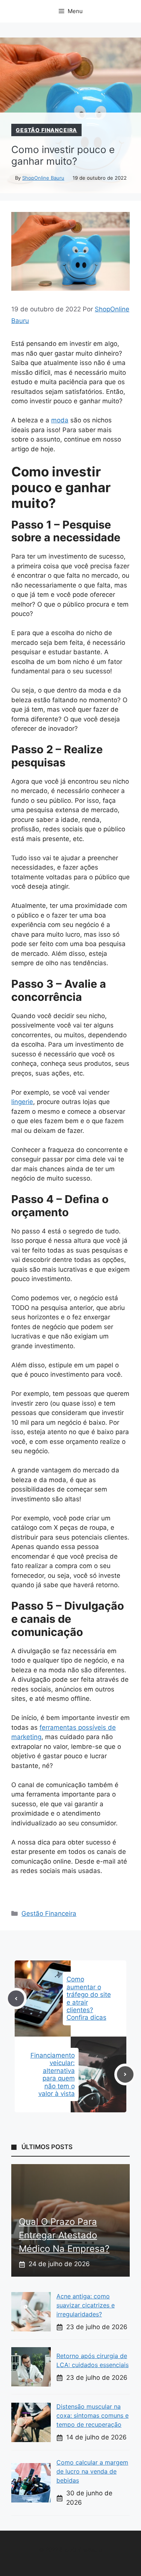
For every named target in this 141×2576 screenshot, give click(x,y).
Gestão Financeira (46, 130)
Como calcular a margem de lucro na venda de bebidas (92, 2471)
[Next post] (125, 2074)
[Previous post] (16, 1999)
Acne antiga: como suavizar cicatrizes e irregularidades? (86, 2305)
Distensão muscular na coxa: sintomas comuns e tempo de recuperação (92, 2415)
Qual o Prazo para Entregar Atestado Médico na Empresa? (64, 2235)
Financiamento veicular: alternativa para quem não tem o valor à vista (53, 2074)
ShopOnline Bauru (43, 178)
